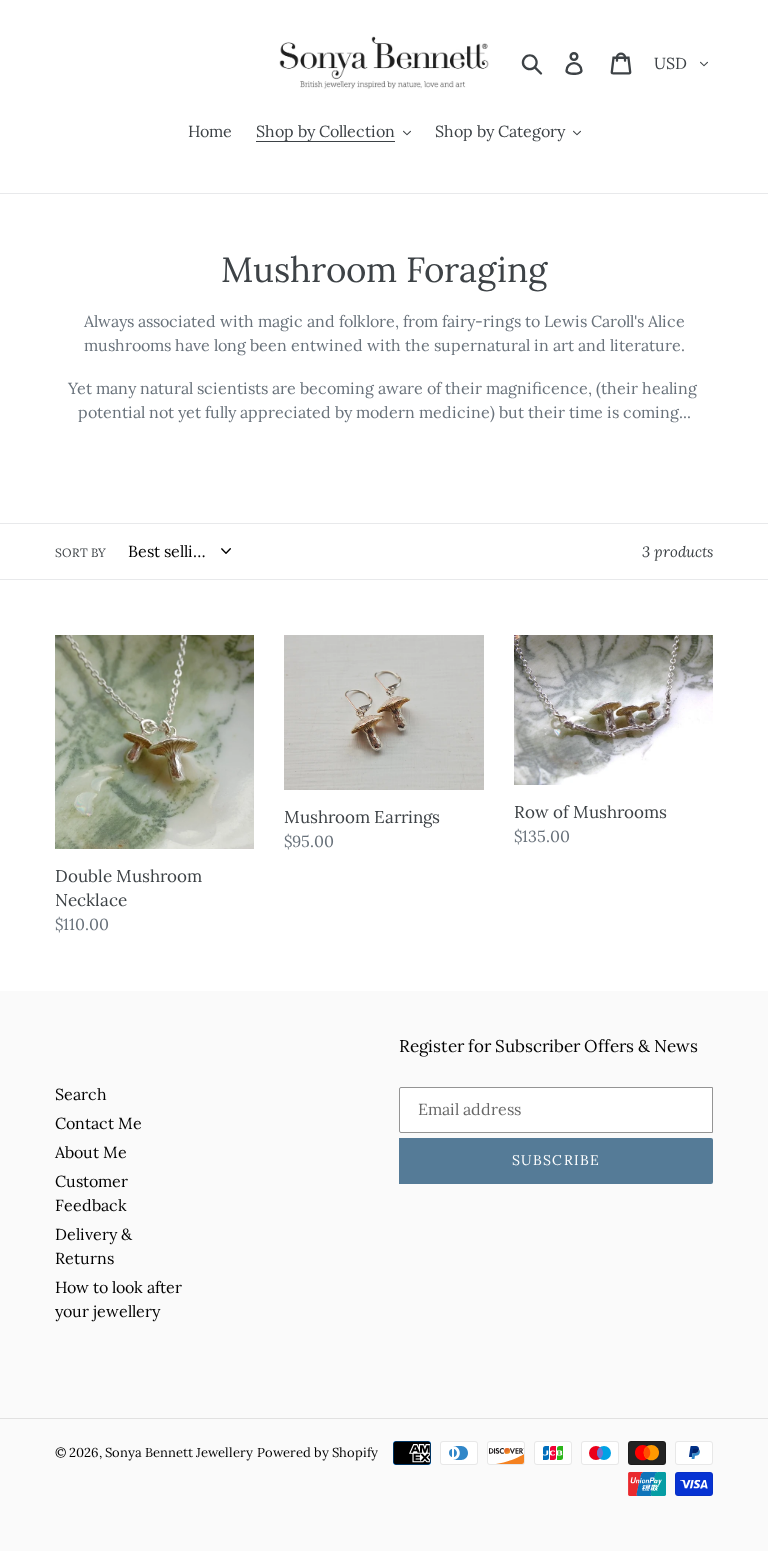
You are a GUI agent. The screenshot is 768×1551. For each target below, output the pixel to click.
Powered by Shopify (317, 1452)
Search (81, 1094)
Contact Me (98, 1123)
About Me (91, 1152)
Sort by (80, 552)
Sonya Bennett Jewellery (179, 1452)
